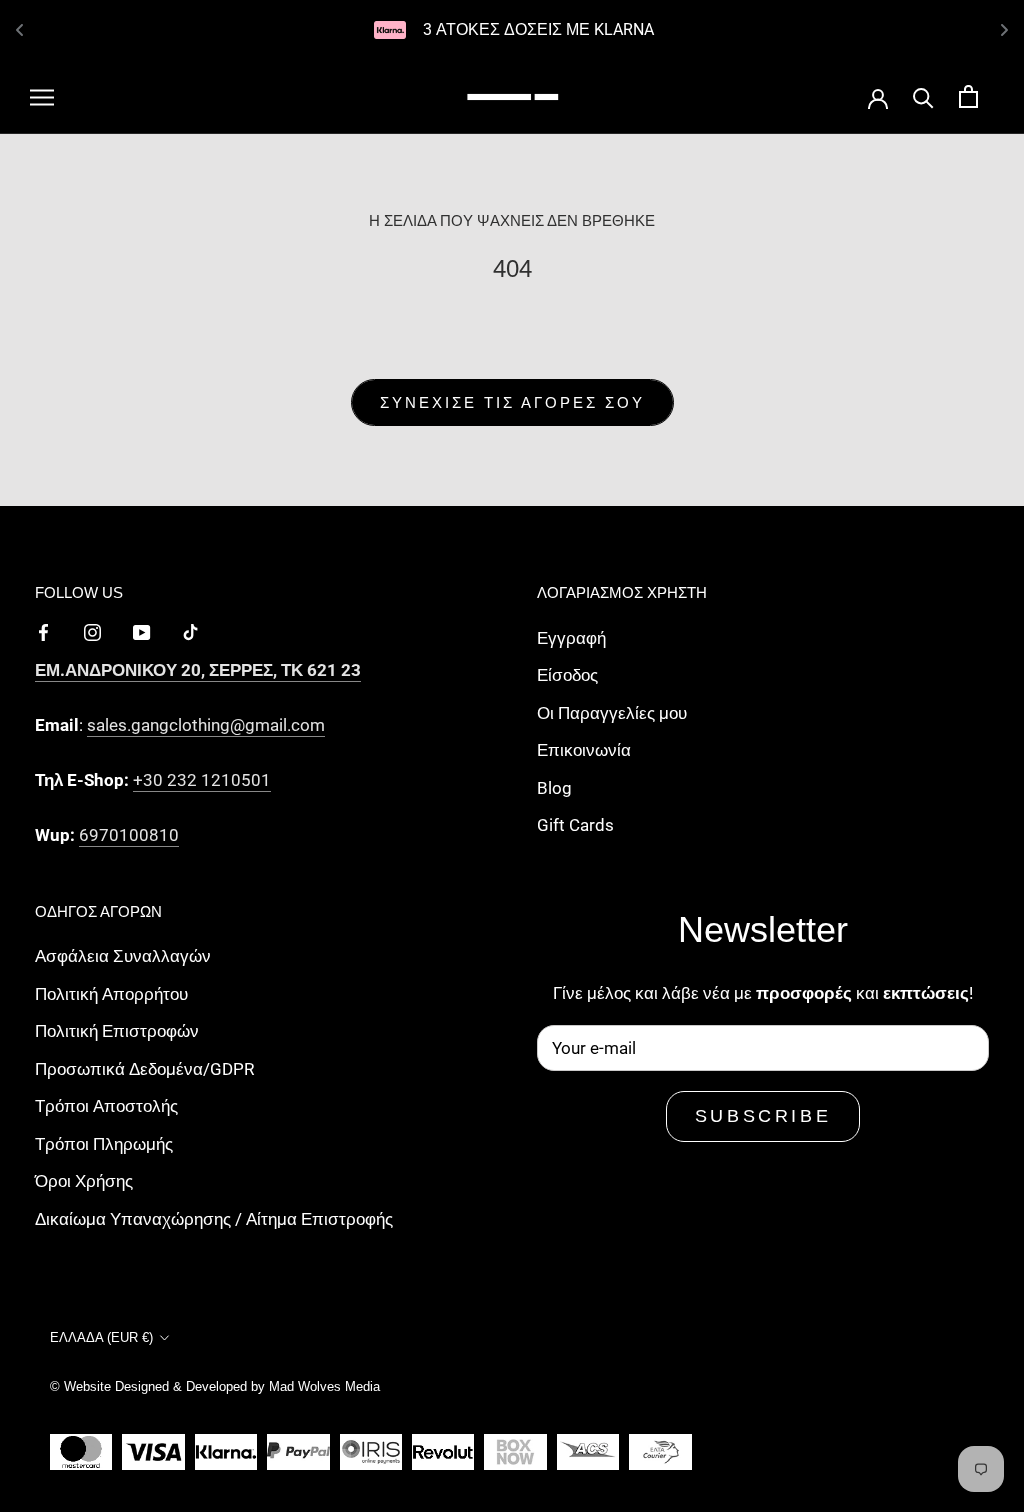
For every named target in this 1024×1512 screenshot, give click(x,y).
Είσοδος (567, 675)
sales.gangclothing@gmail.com (206, 725)
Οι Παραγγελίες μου (612, 713)
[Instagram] (92, 631)
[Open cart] (968, 96)
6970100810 (129, 835)
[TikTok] (190, 631)
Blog (554, 788)
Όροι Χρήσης (84, 1181)
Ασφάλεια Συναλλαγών (123, 956)
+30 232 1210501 (202, 780)
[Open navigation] (42, 97)
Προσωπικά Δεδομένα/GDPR (144, 1069)
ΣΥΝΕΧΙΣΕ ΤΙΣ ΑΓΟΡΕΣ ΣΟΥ (512, 402)
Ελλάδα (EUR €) (101, 1337)
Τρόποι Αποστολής (106, 1106)
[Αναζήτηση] (923, 96)
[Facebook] (43, 631)
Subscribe (763, 1116)
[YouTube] (141, 631)
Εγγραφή (571, 638)
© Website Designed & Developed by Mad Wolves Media (215, 1386)
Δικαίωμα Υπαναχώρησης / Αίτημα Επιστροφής (214, 1219)
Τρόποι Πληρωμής (104, 1144)
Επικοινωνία (584, 750)
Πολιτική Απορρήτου (111, 994)
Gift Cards (575, 825)
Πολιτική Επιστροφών (117, 1031)
